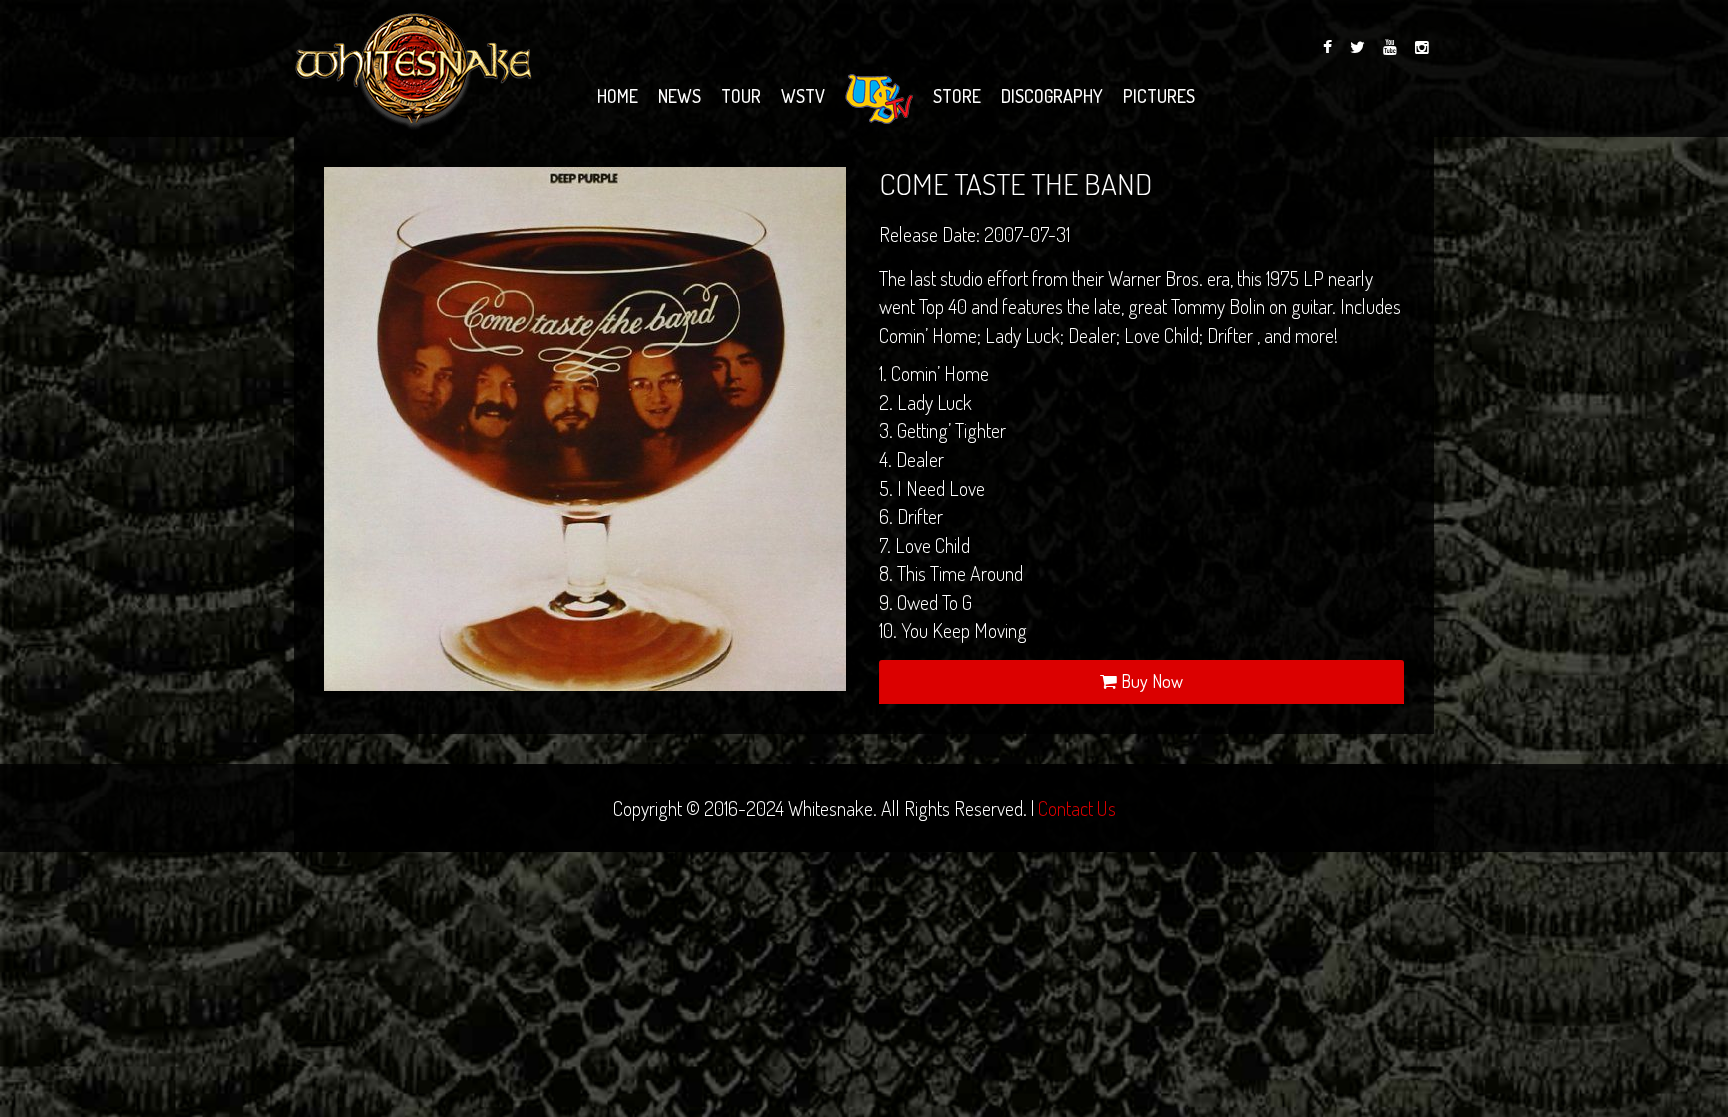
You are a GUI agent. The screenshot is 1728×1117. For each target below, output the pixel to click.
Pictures (1159, 96)
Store (957, 96)
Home (617, 96)
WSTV (803, 96)
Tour (741, 96)
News (679, 96)
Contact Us (1077, 808)
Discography (1052, 96)
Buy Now (1150, 681)
